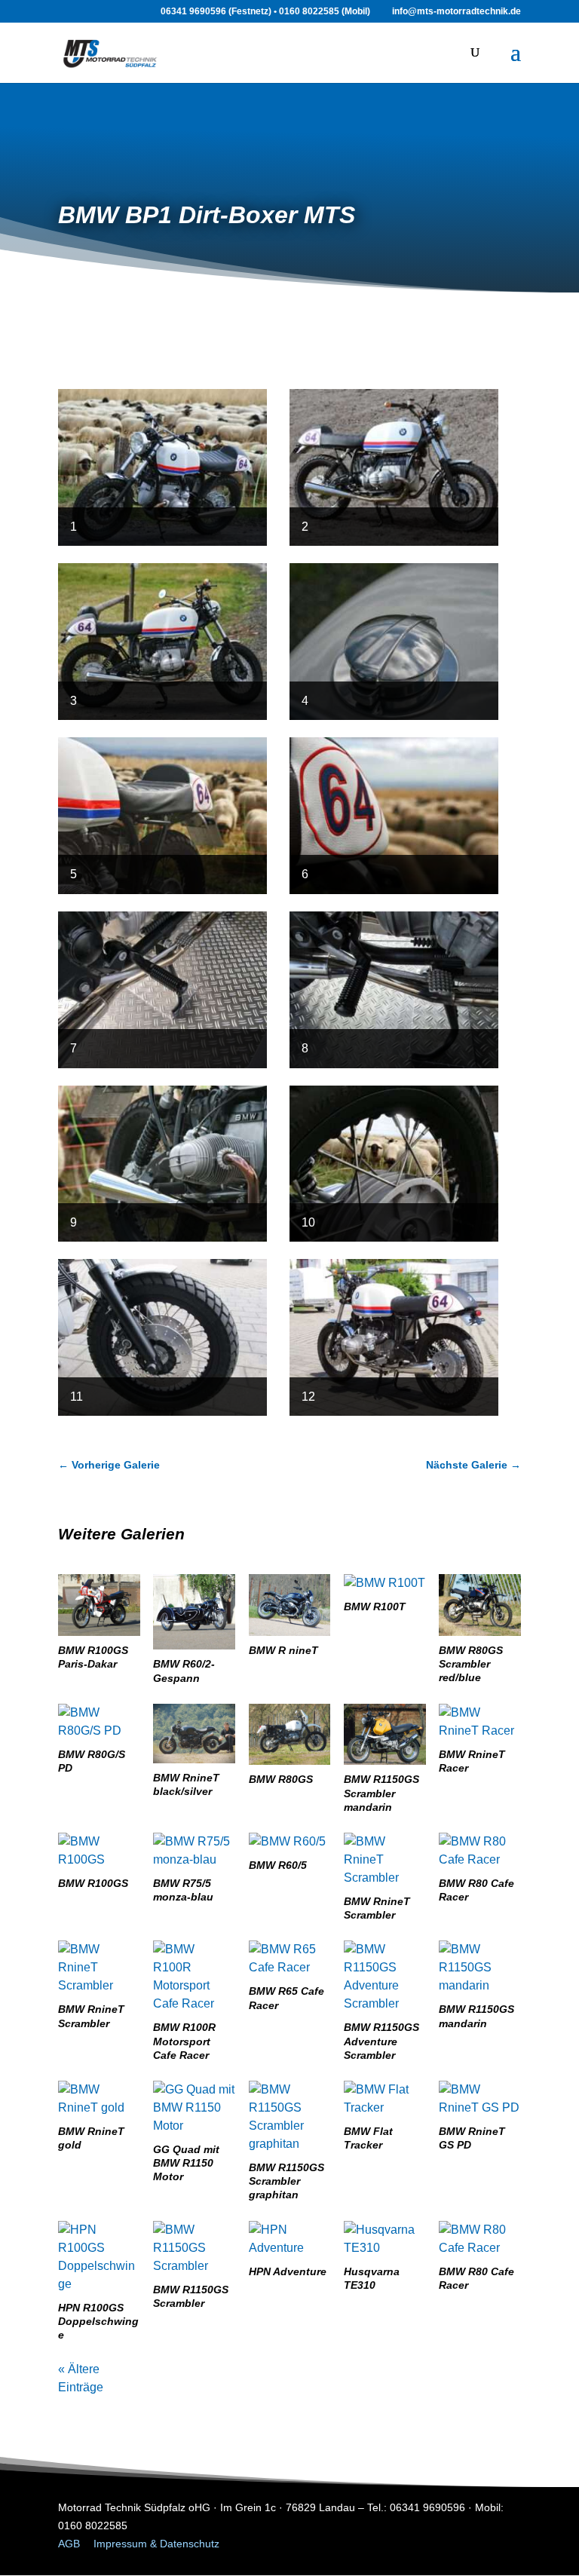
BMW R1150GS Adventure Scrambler (381, 2041)
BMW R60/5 (278, 1865)
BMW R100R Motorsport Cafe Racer (184, 2041)
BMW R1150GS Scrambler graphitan (286, 2181)
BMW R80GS (281, 1779)
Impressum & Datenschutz (156, 2544)
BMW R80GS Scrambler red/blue (471, 1664)
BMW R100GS (93, 1883)
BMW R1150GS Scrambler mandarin (381, 1793)
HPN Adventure (288, 2271)
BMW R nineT (283, 1650)
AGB (69, 2544)
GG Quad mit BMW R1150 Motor (186, 2163)
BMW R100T (375, 1607)
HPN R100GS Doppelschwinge (98, 2321)
